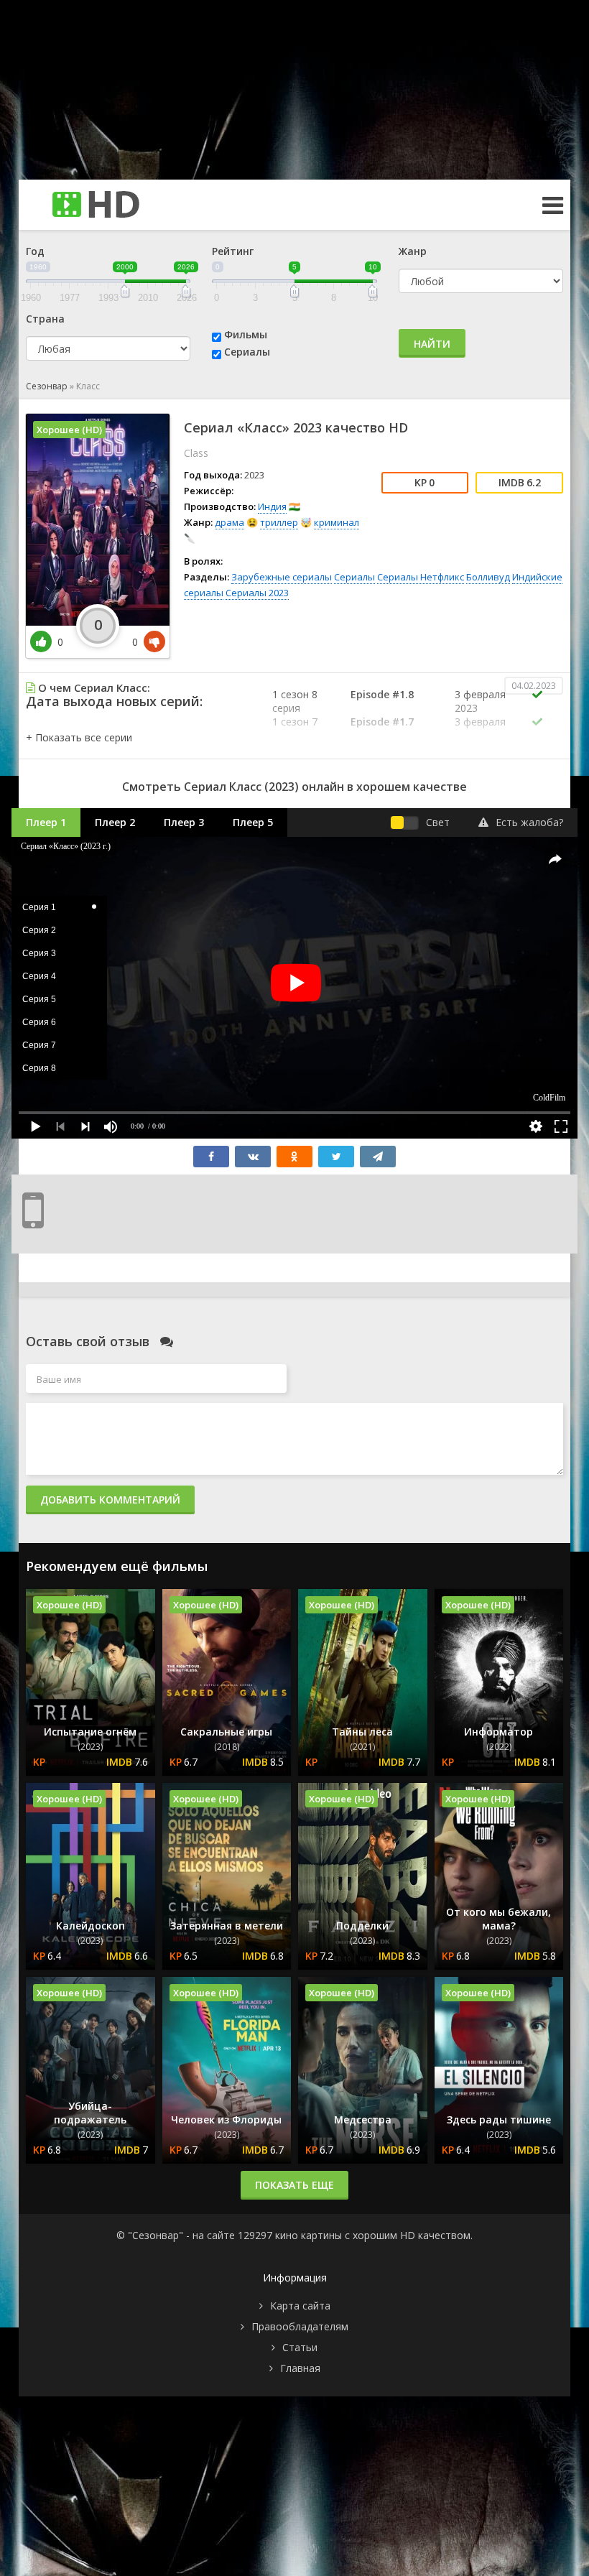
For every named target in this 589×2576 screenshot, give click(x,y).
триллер (279, 522)
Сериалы (247, 352)
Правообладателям (300, 2326)
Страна (45, 319)
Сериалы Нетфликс (421, 577)
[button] (79, 737)
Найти (432, 344)
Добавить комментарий (110, 1500)
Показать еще (294, 2185)
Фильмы (246, 334)
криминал (337, 522)
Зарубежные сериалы (282, 577)
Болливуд (488, 577)
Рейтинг (233, 251)
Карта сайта (300, 2306)
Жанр (413, 251)
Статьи (300, 2347)
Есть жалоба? (529, 822)
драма (229, 522)
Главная (300, 2368)
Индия (272, 506)
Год (35, 251)
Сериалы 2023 (257, 593)
